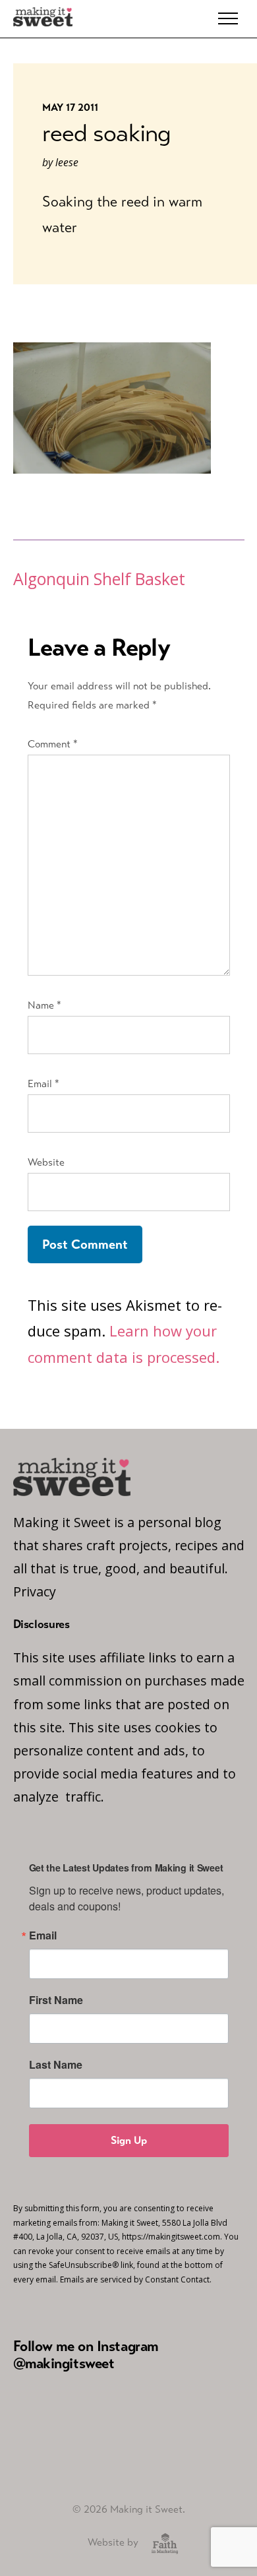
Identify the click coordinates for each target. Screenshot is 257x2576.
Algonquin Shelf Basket (99, 579)
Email (43, 1084)
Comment (53, 744)
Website (46, 1162)
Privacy (35, 1591)
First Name (56, 2000)
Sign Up (129, 2140)
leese (67, 162)
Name (44, 1005)
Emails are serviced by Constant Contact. (136, 2279)
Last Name (56, 2065)
